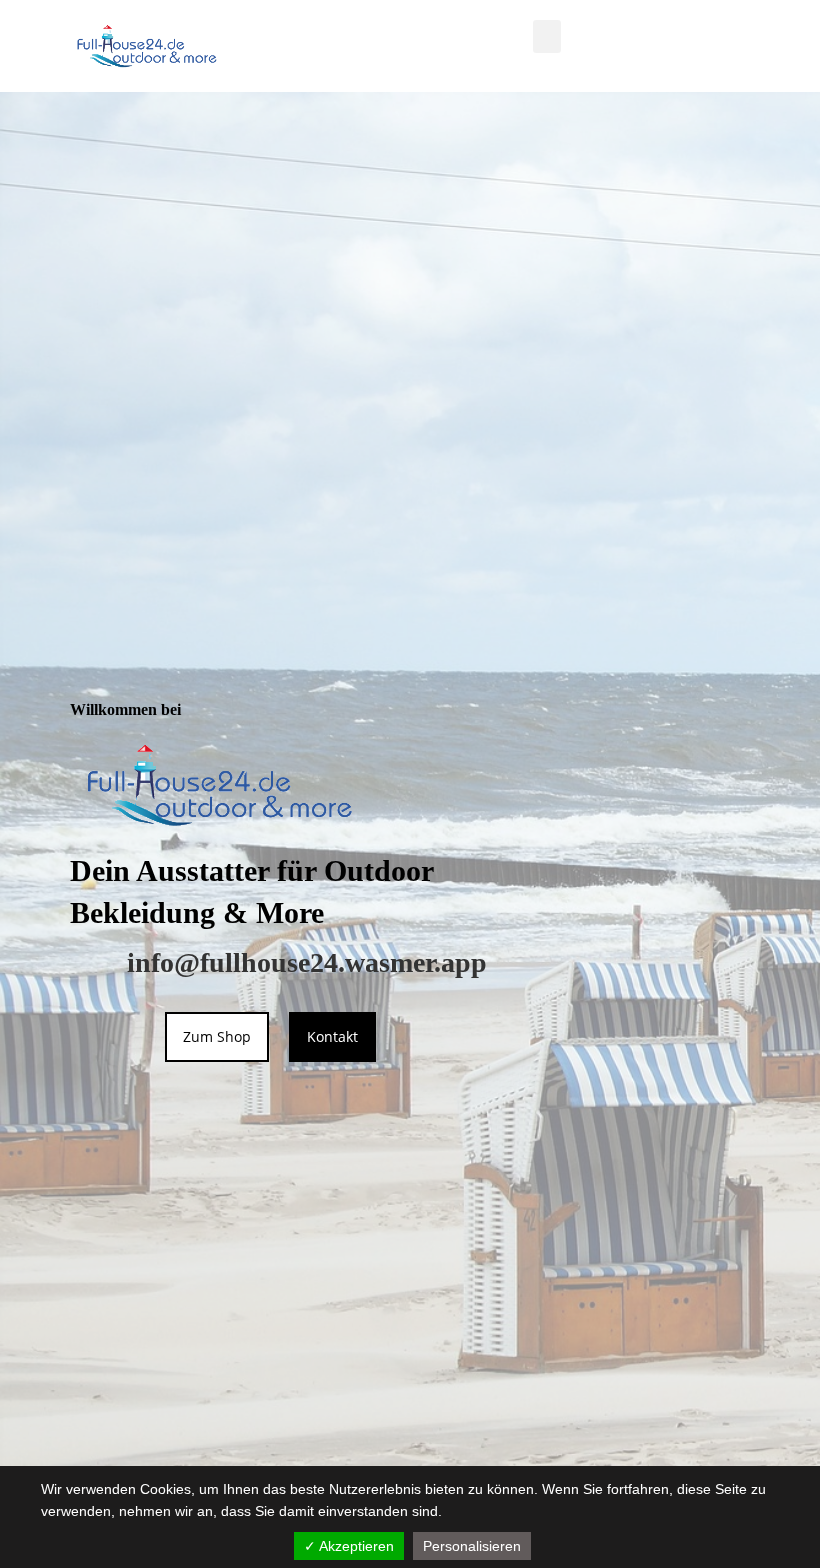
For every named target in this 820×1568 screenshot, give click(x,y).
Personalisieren (472, 1546)
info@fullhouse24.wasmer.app (307, 962)
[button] (547, 36)
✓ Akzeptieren (349, 1546)
